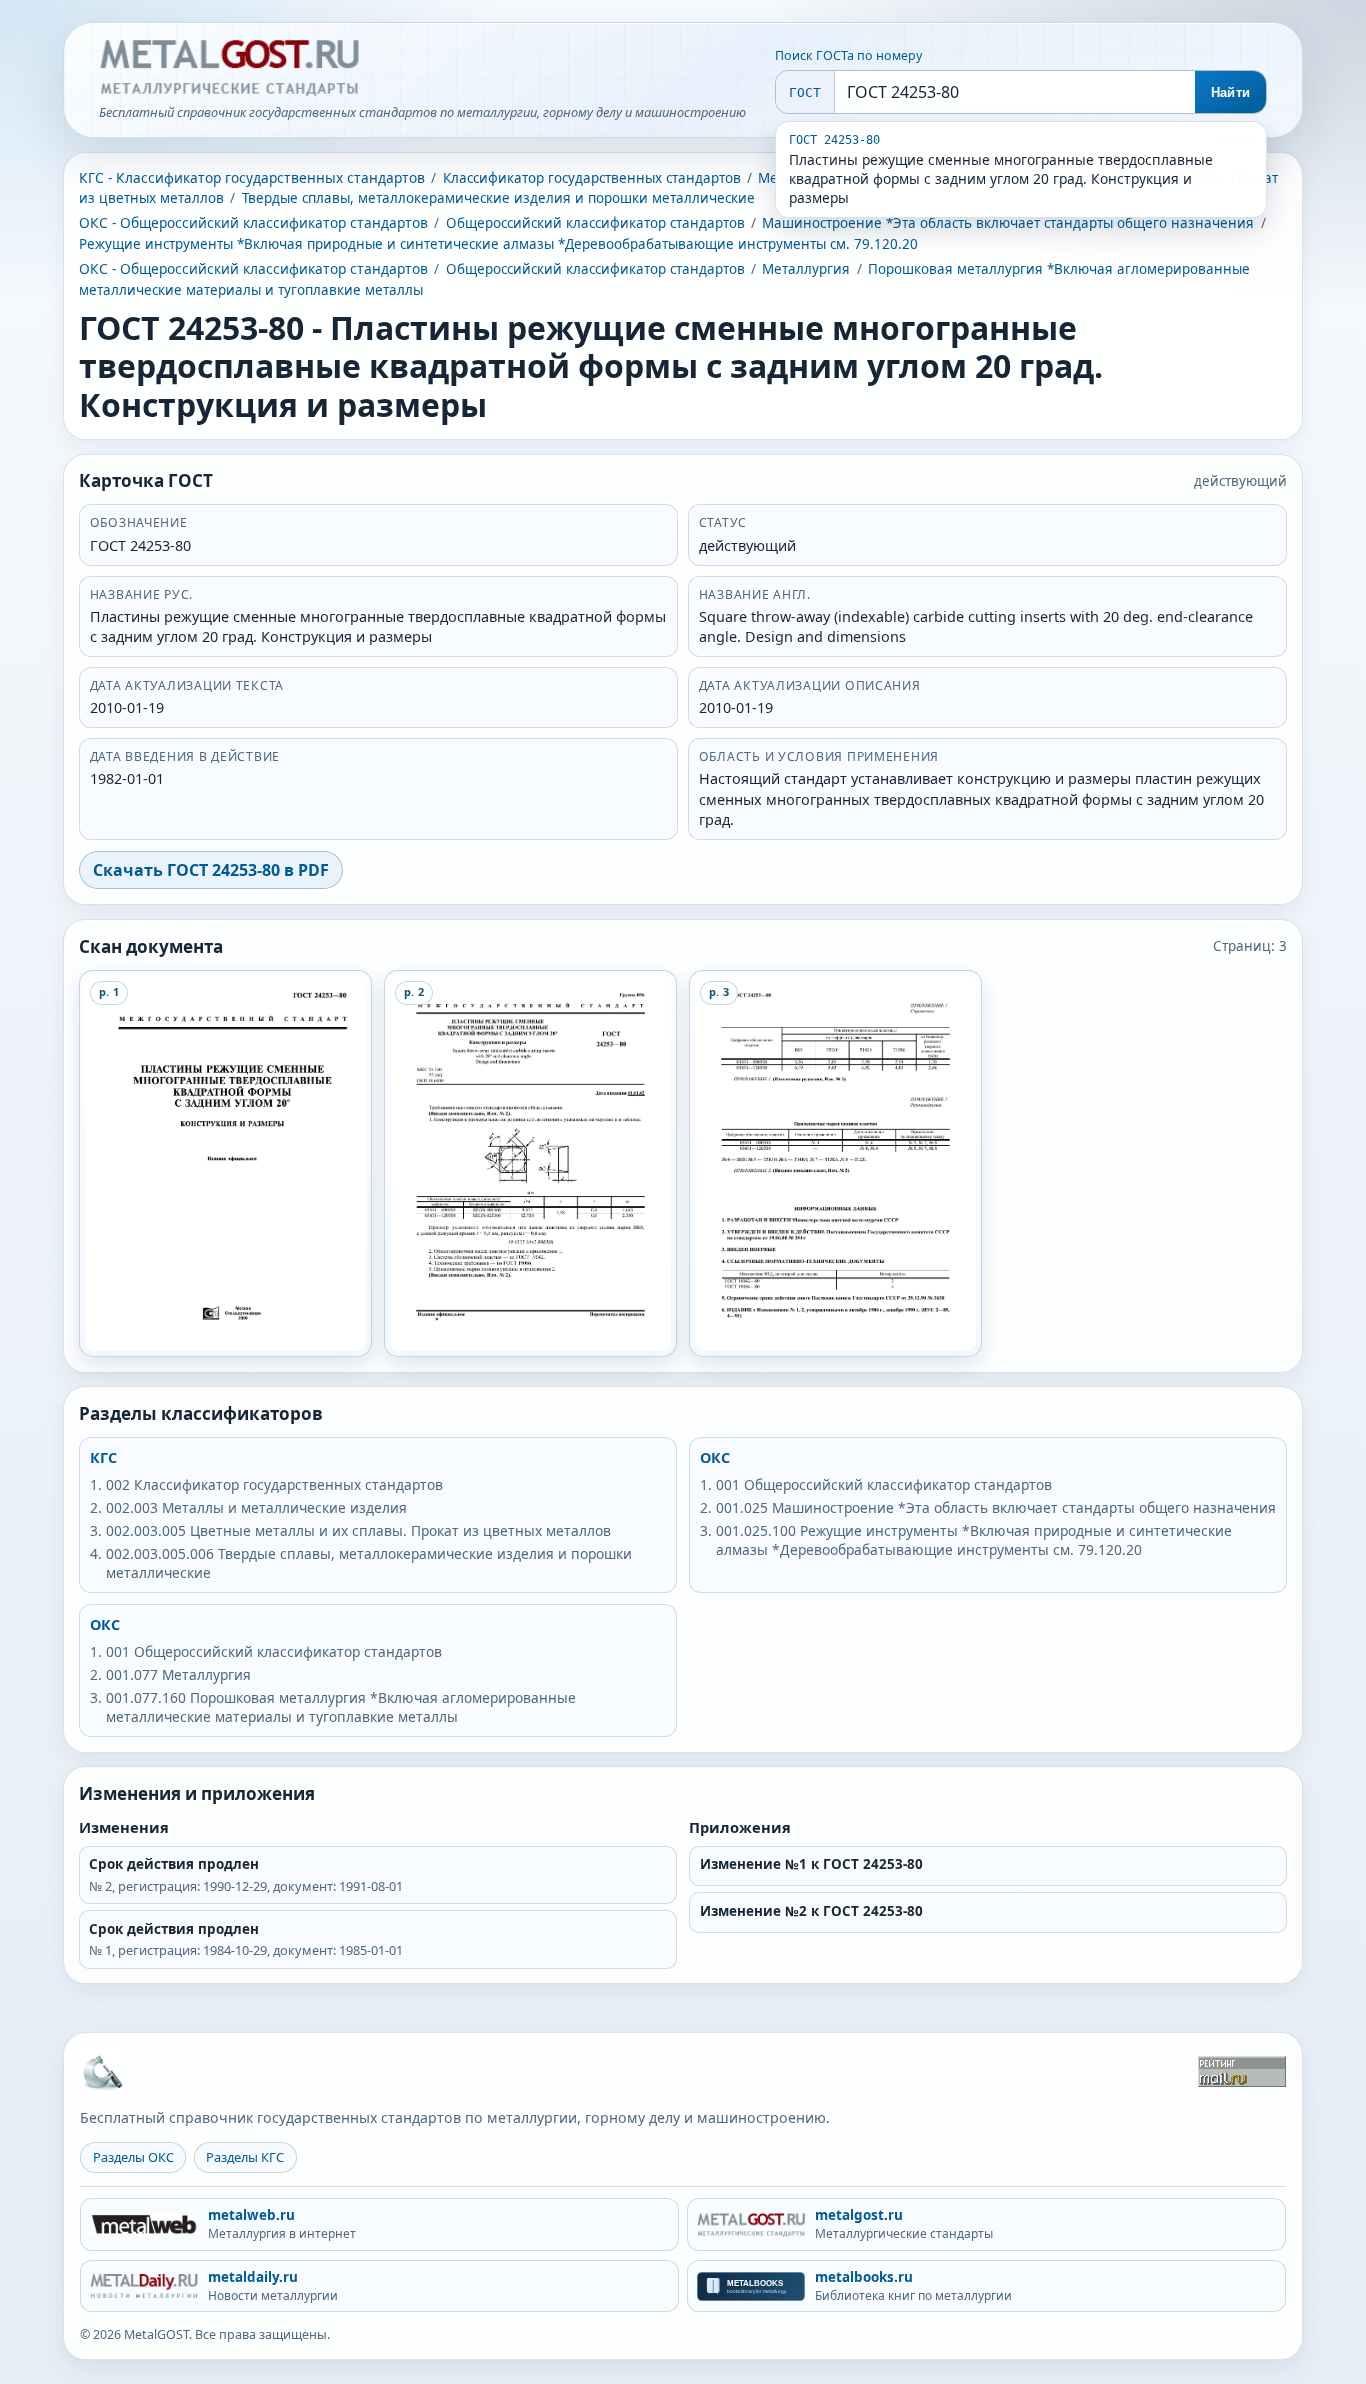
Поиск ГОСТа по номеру (848, 55)
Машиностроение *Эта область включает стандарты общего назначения (1008, 223)
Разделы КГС (245, 2157)
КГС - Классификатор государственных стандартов (252, 177)
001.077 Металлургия (178, 1674)
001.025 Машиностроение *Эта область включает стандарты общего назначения (996, 1507)
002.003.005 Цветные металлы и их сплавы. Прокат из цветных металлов (358, 1530)
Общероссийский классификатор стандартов (595, 223)
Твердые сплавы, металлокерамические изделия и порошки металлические (498, 198)
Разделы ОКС (133, 2157)
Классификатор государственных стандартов (592, 178)
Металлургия (806, 269)
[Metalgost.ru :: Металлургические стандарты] (229, 68)
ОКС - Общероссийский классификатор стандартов (253, 222)
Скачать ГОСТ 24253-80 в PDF (211, 870)
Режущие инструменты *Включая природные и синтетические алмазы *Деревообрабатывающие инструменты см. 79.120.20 (498, 244)
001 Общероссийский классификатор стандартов (884, 1484)
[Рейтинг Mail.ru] (1242, 2071)
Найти (1230, 92)
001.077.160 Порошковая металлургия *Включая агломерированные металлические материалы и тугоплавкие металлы (341, 1707)
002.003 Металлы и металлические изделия (256, 1507)
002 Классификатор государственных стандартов (274, 1484)
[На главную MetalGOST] (102, 2071)
